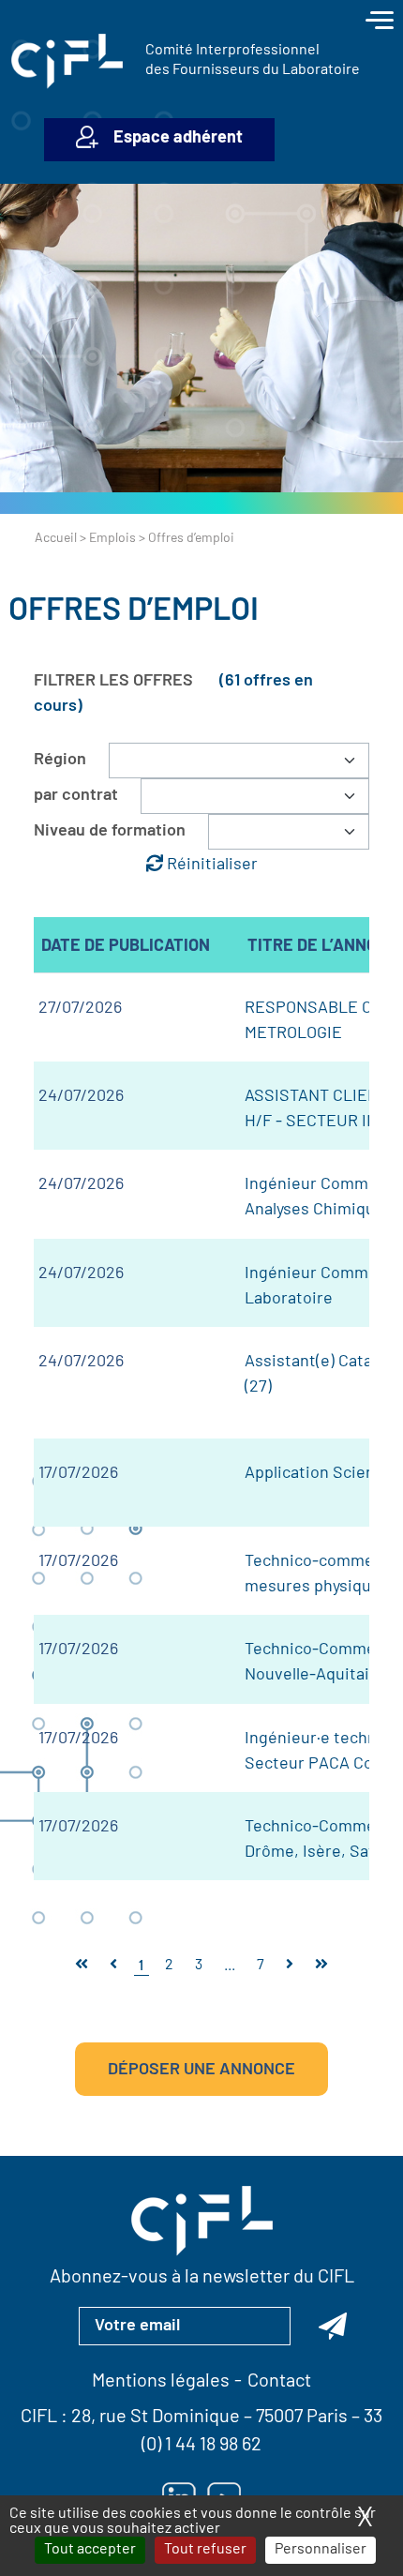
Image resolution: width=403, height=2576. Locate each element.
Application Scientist (323, 1474)
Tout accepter (90, 2550)
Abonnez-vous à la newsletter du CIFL (202, 2278)
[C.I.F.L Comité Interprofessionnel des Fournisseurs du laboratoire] (67, 62)
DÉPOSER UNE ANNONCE (201, 2071)
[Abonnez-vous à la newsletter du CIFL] (333, 2326)
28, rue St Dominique (156, 2418)
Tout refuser (205, 2550)
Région (60, 761)
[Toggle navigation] (380, 23)
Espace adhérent (178, 139)
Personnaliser (321, 2550)
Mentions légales (161, 2382)
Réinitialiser (210, 866)
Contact (279, 2382)
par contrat (76, 796)
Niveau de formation (110, 832)
